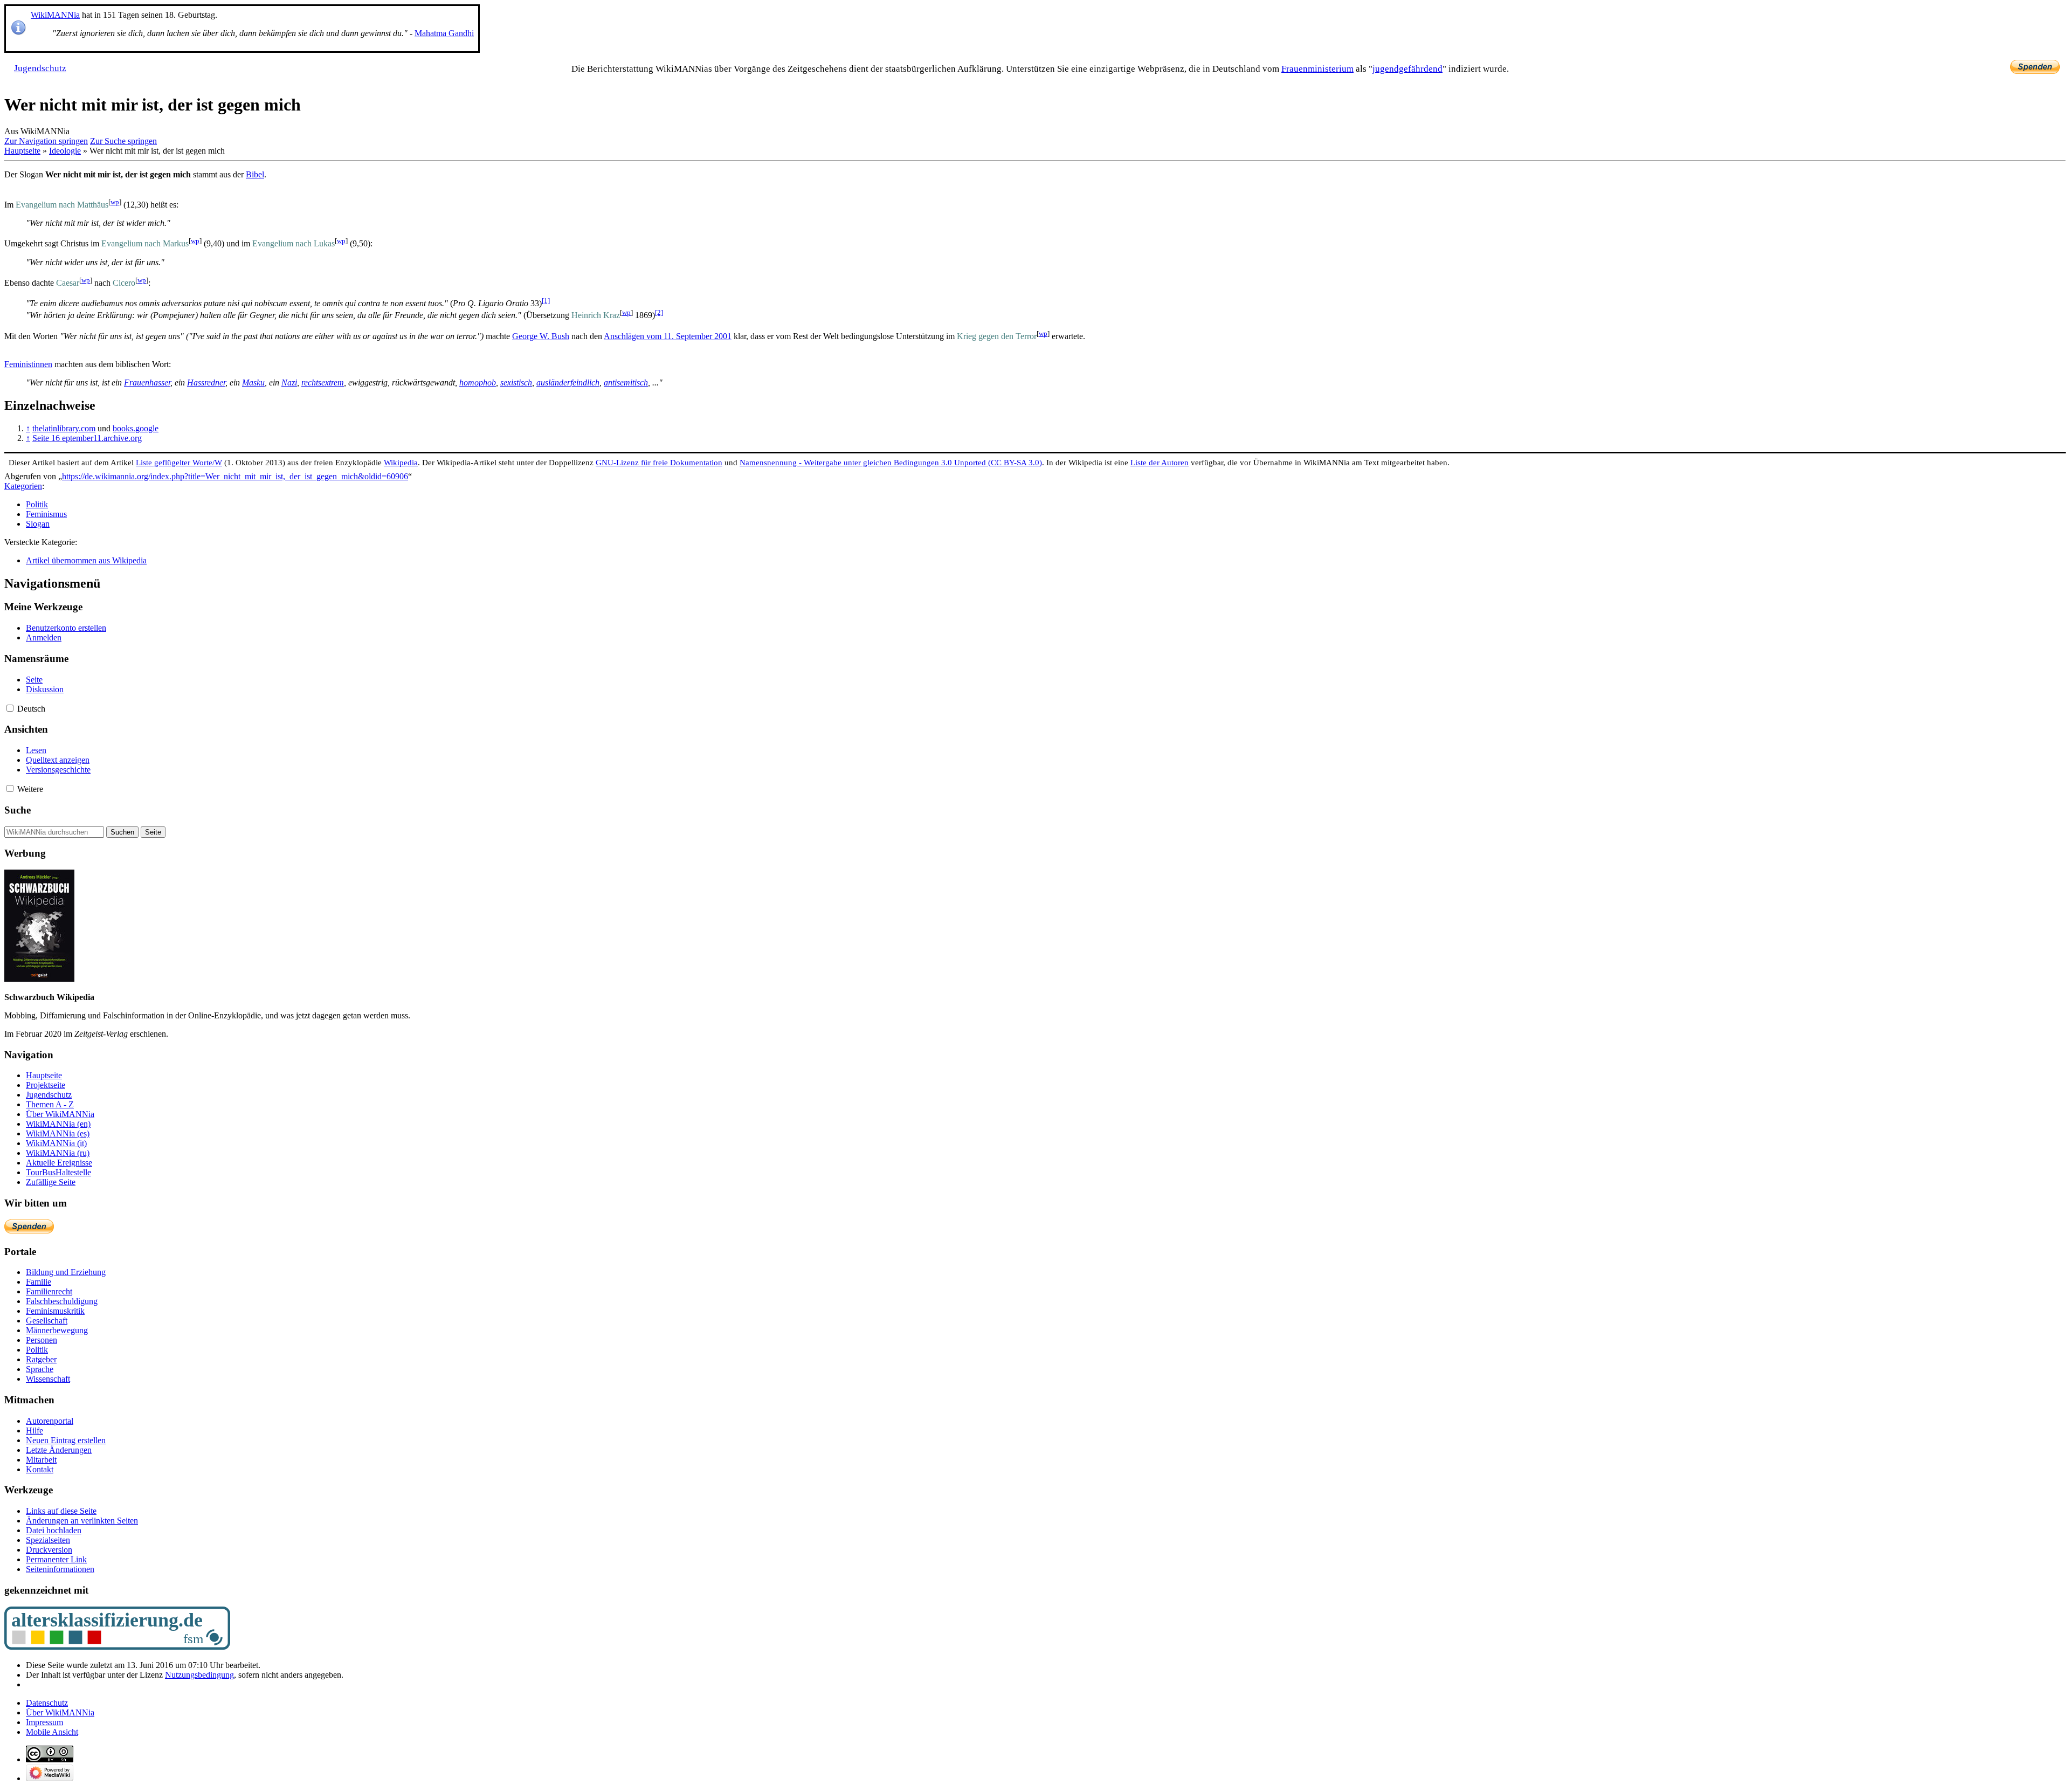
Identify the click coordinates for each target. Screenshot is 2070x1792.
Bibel (255, 174)
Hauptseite (22, 151)
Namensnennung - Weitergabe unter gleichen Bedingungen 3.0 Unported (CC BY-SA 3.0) (891, 462)
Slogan (38, 524)
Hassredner (206, 382)
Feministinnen (28, 364)
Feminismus (46, 514)
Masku (253, 382)
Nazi (289, 382)
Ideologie (65, 151)
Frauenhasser (147, 382)
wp (115, 202)
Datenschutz (47, 1703)
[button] (10, 708)
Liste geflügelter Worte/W (179, 462)
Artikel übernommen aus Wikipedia (86, 560)
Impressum (44, 1722)
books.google (136, 428)
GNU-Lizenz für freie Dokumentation (659, 462)
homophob (478, 382)
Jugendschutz (40, 68)
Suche (18, 810)
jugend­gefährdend (1407, 69)
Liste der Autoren (1160, 462)
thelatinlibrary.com (64, 428)
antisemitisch (626, 382)
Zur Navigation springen (46, 141)
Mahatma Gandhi (444, 33)
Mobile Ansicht (52, 1732)
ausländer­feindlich (568, 382)
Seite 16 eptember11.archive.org (87, 438)
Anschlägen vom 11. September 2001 (668, 336)
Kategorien (23, 486)
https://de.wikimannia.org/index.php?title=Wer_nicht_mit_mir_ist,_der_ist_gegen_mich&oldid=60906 (235, 476)
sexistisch (516, 382)
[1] (546, 301)
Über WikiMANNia (60, 1712)
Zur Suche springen (123, 141)
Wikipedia (401, 462)
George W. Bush (541, 336)
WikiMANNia (55, 15)
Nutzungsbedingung (199, 1675)
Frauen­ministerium (1317, 69)
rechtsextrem (323, 382)
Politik (37, 504)
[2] (659, 312)
